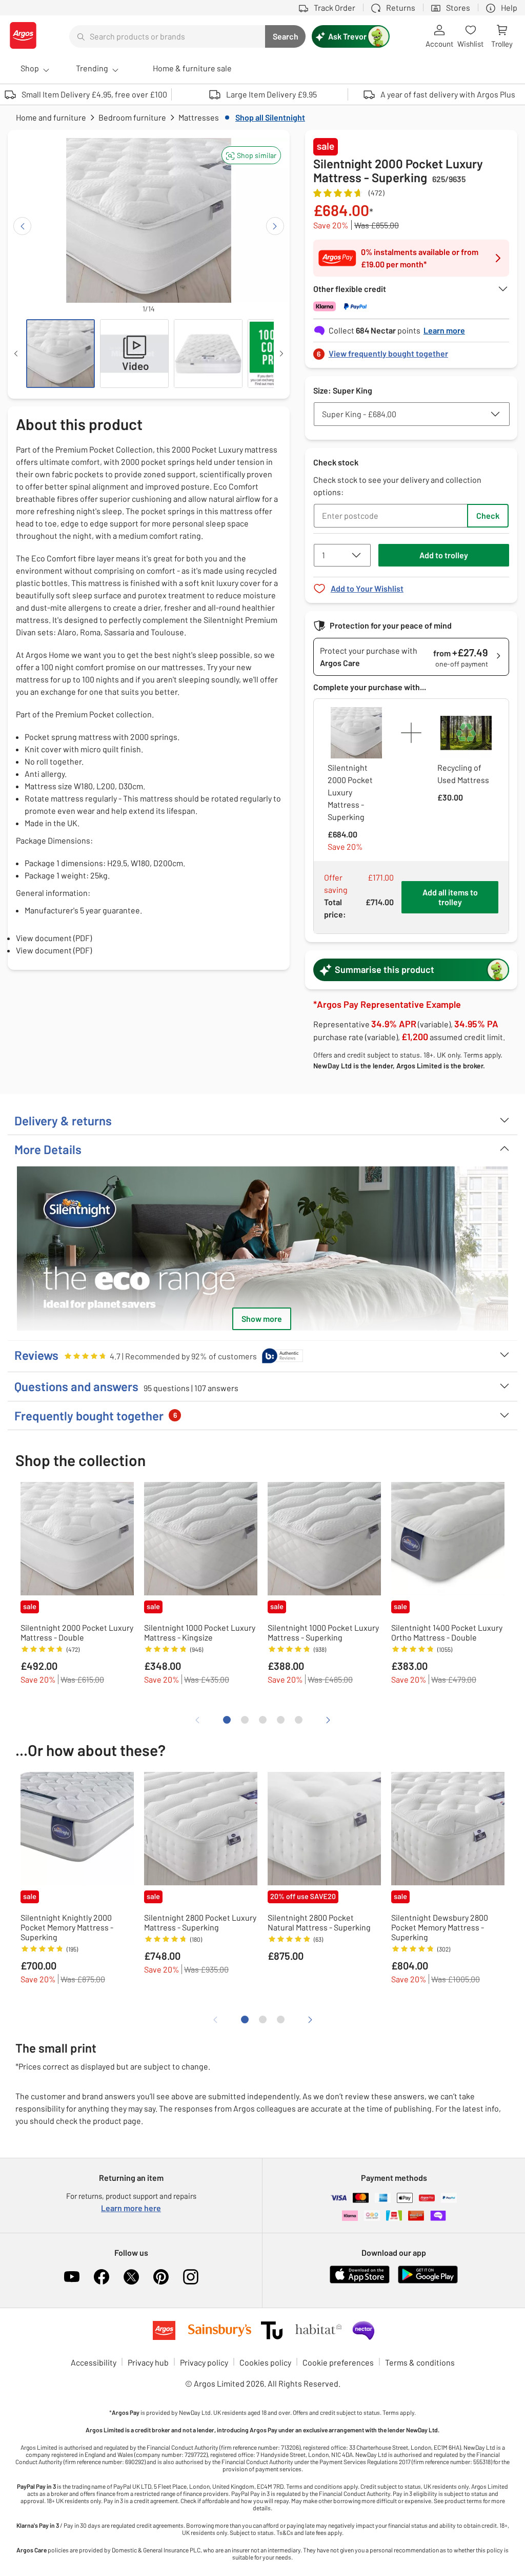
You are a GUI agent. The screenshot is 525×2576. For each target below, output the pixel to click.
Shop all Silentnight (270, 117)
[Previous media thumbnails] (16, 354)
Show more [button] (262, 1319)
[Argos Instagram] (191, 2277)
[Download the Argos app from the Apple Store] (360, 2281)
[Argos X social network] (131, 2277)
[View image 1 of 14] (60, 354)
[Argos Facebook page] (102, 2277)
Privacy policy (204, 2362)
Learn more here (131, 2208)
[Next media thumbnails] (281, 354)
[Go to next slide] (275, 226)
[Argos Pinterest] (161, 2277)
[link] (411, 351)
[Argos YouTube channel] (72, 2277)
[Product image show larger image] (262, 1248)
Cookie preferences (338, 2362)
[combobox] (167, 36)
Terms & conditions (420, 2362)
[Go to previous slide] (22, 226)
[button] (251, 155)
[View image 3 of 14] (208, 354)
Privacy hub (148, 2362)
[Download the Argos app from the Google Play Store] (428, 2281)
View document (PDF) (54, 938)
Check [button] (488, 515)
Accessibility (94, 2362)
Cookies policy (265, 2362)
